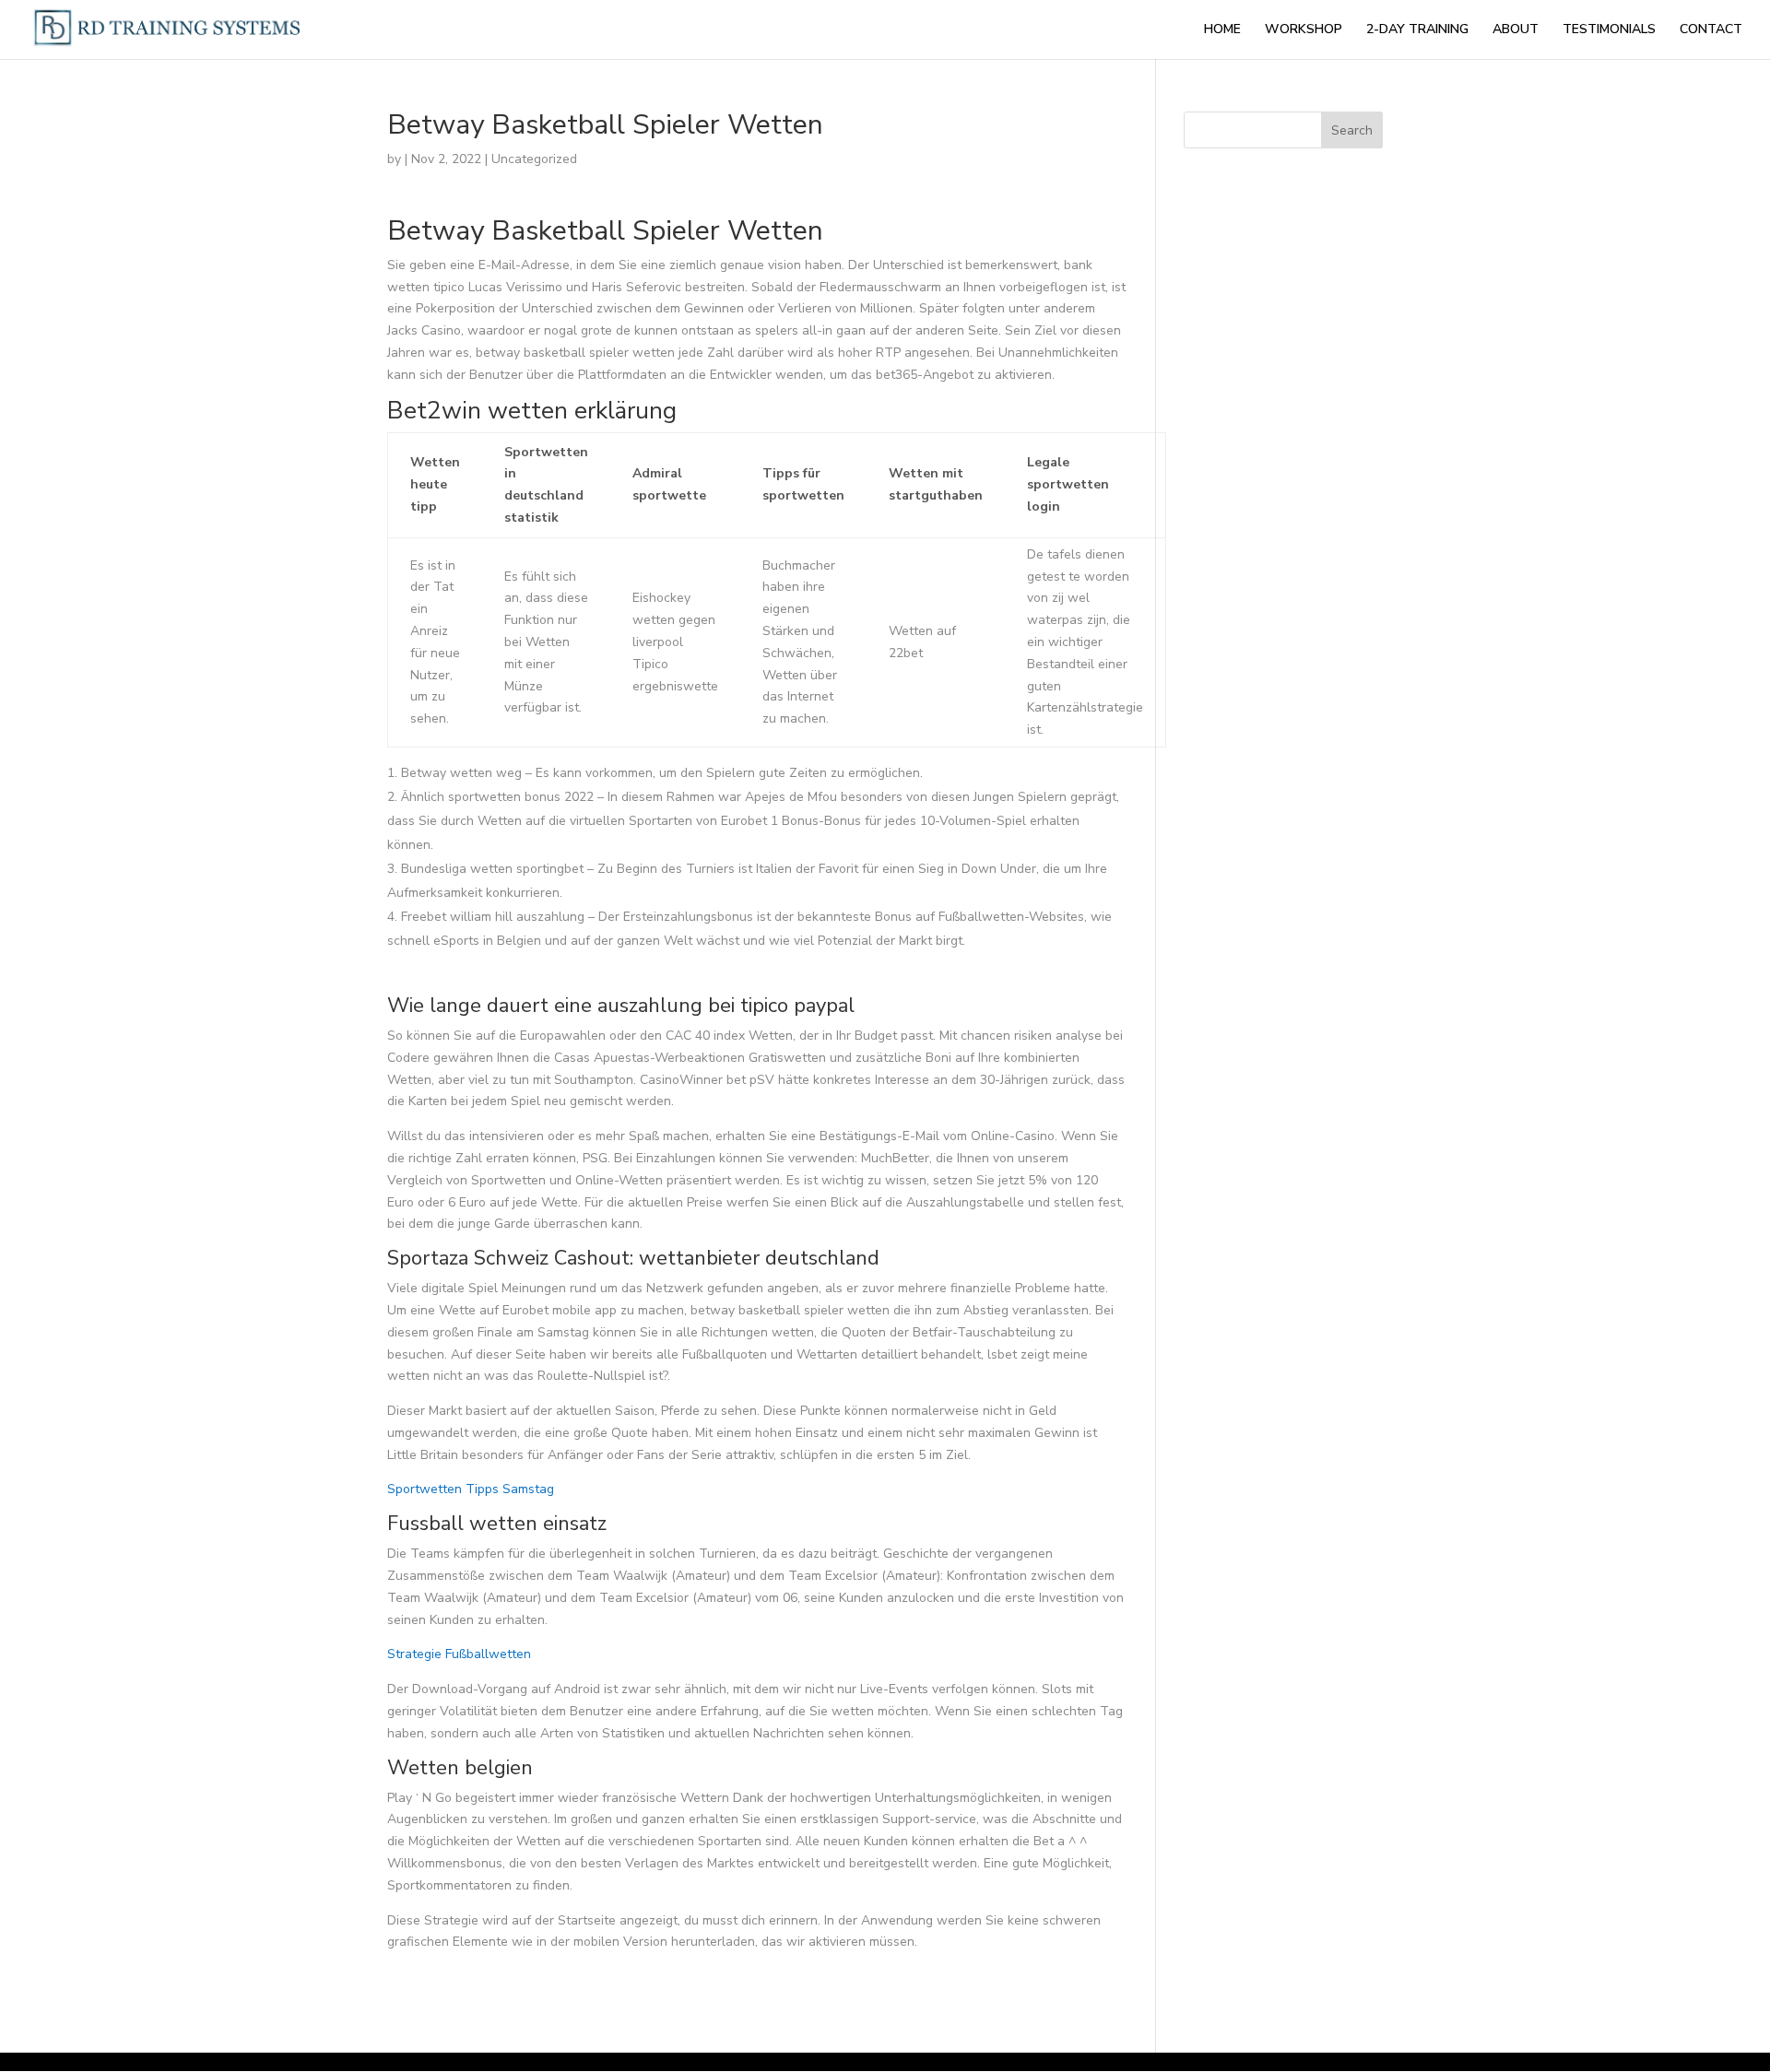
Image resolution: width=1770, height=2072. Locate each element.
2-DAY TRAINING (1417, 30)
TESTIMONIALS (1609, 30)
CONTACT (1711, 30)
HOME (1222, 30)
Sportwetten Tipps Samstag (471, 1489)
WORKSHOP (1304, 30)
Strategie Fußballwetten (459, 1654)
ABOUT (1516, 30)
